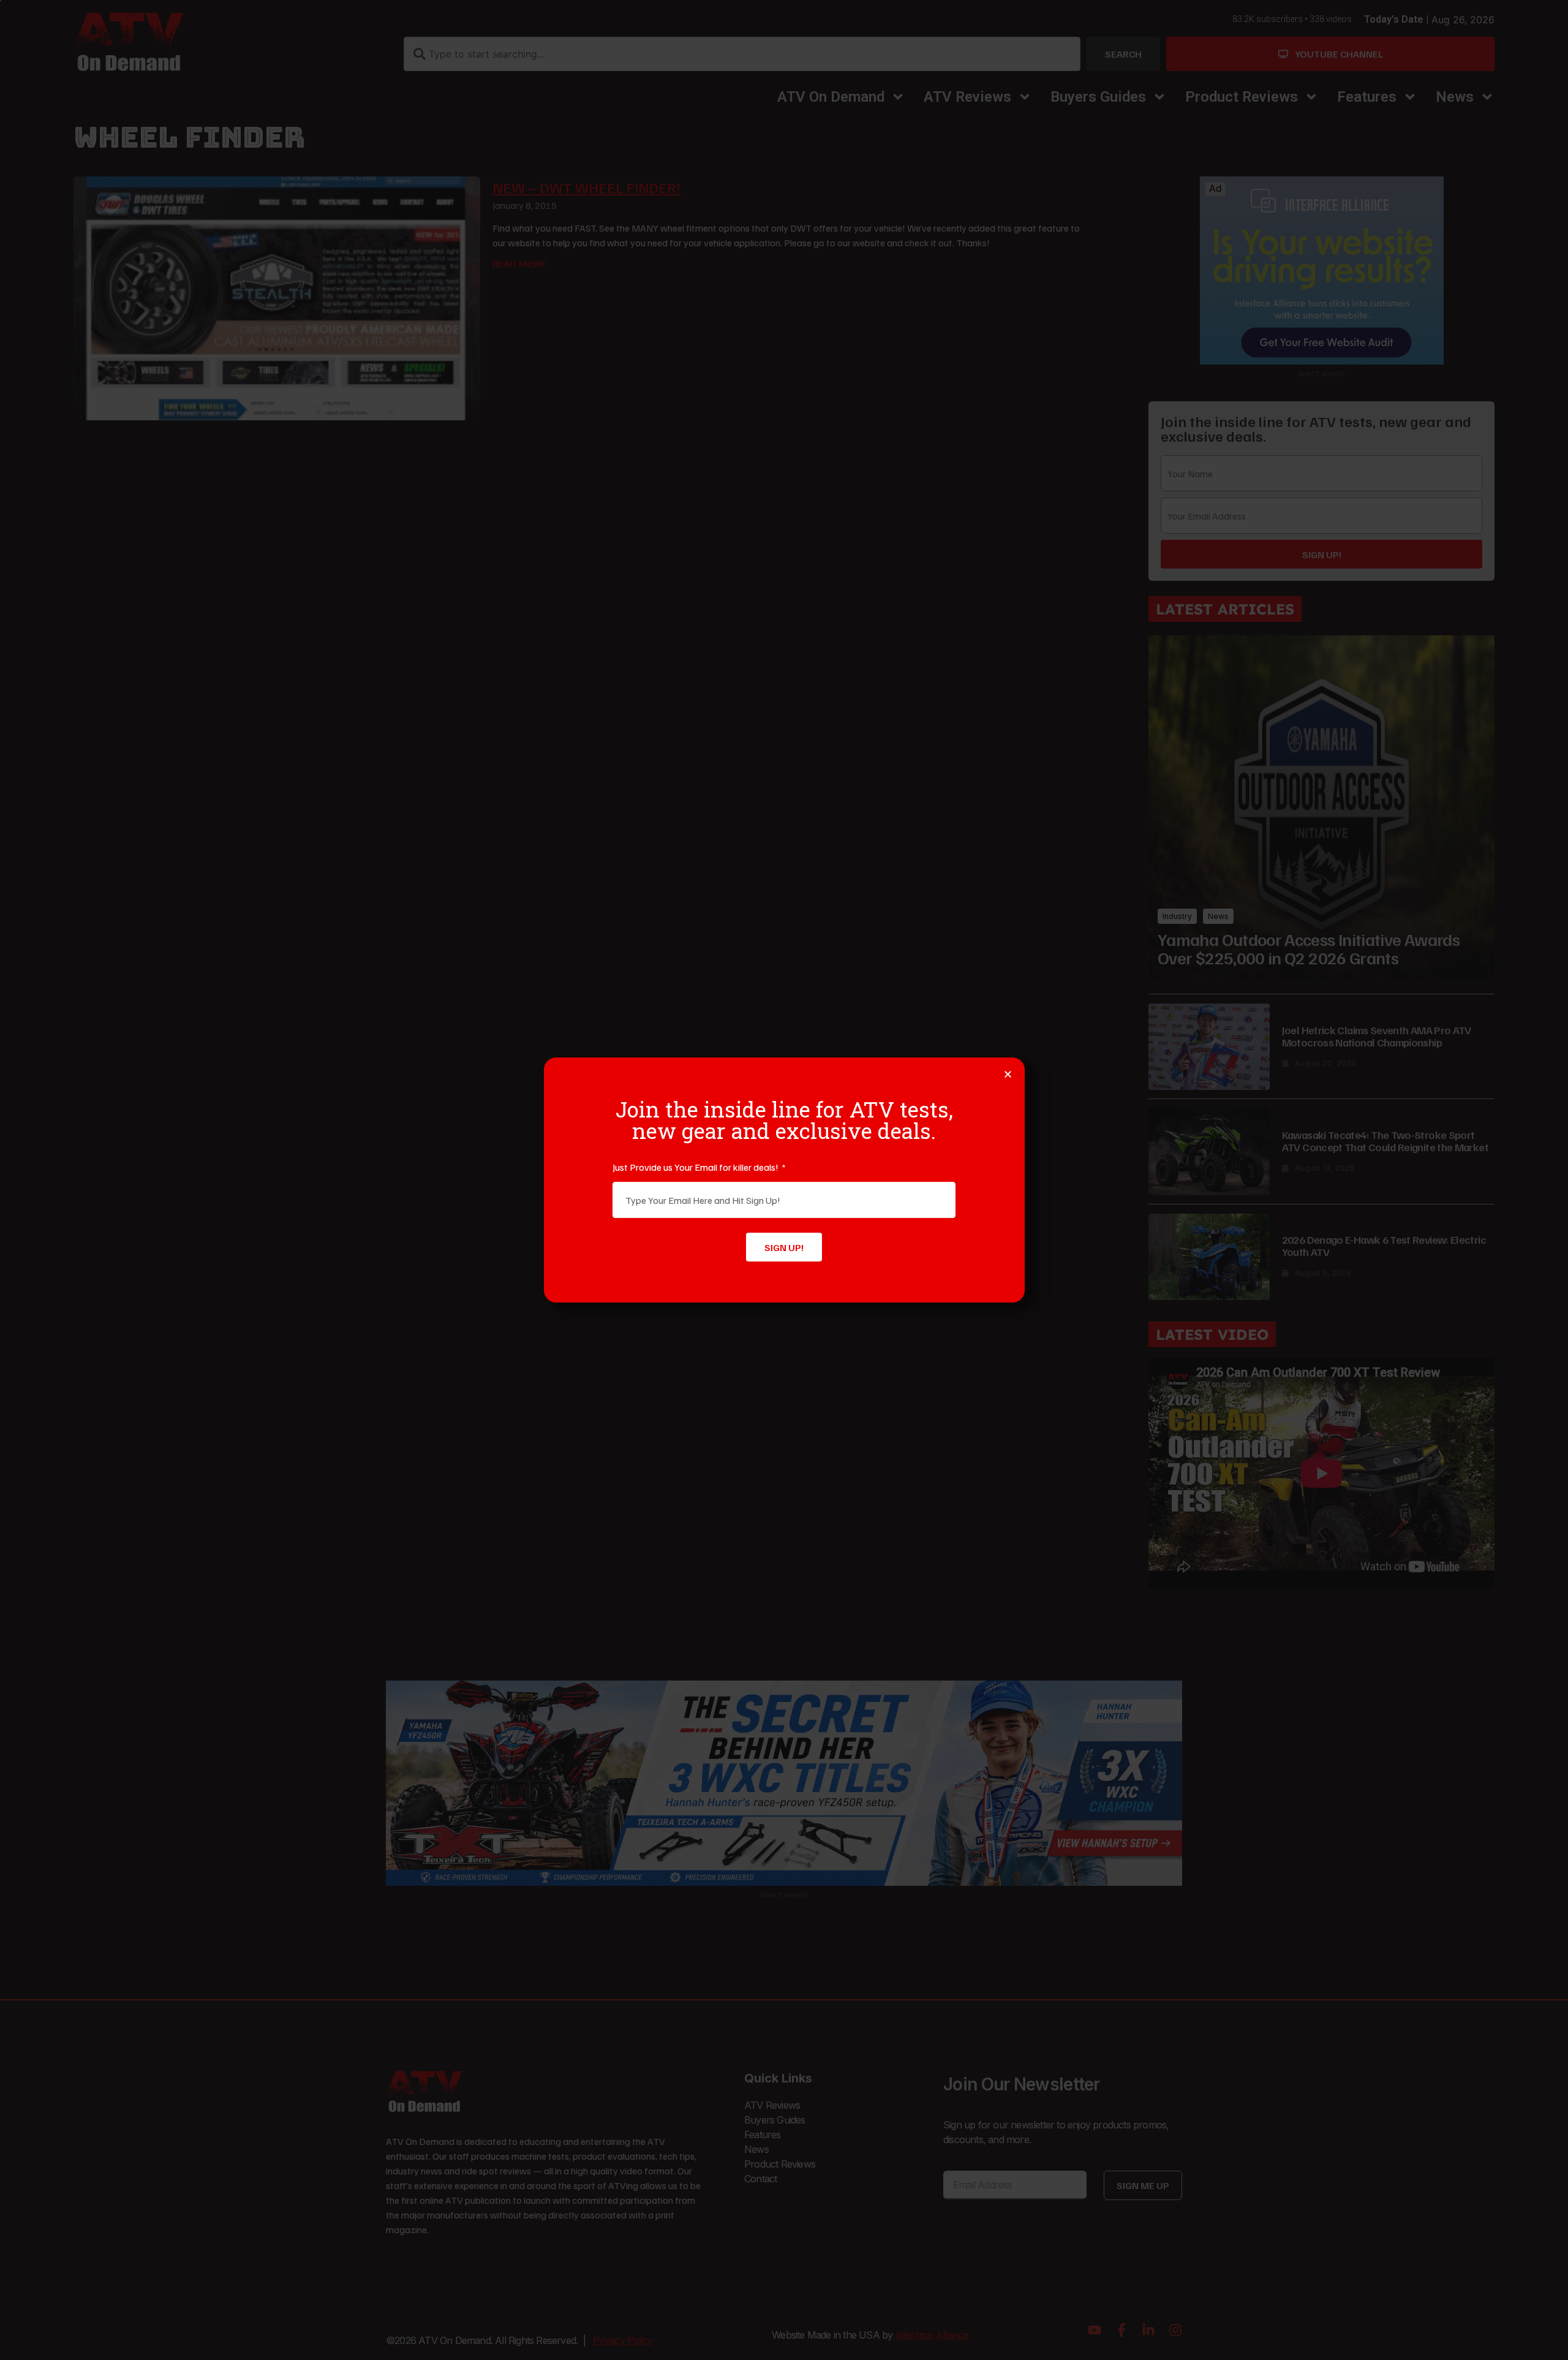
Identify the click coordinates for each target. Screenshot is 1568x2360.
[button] (1008, 1074)
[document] (784, 1180)
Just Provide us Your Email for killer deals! (696, 1167)
